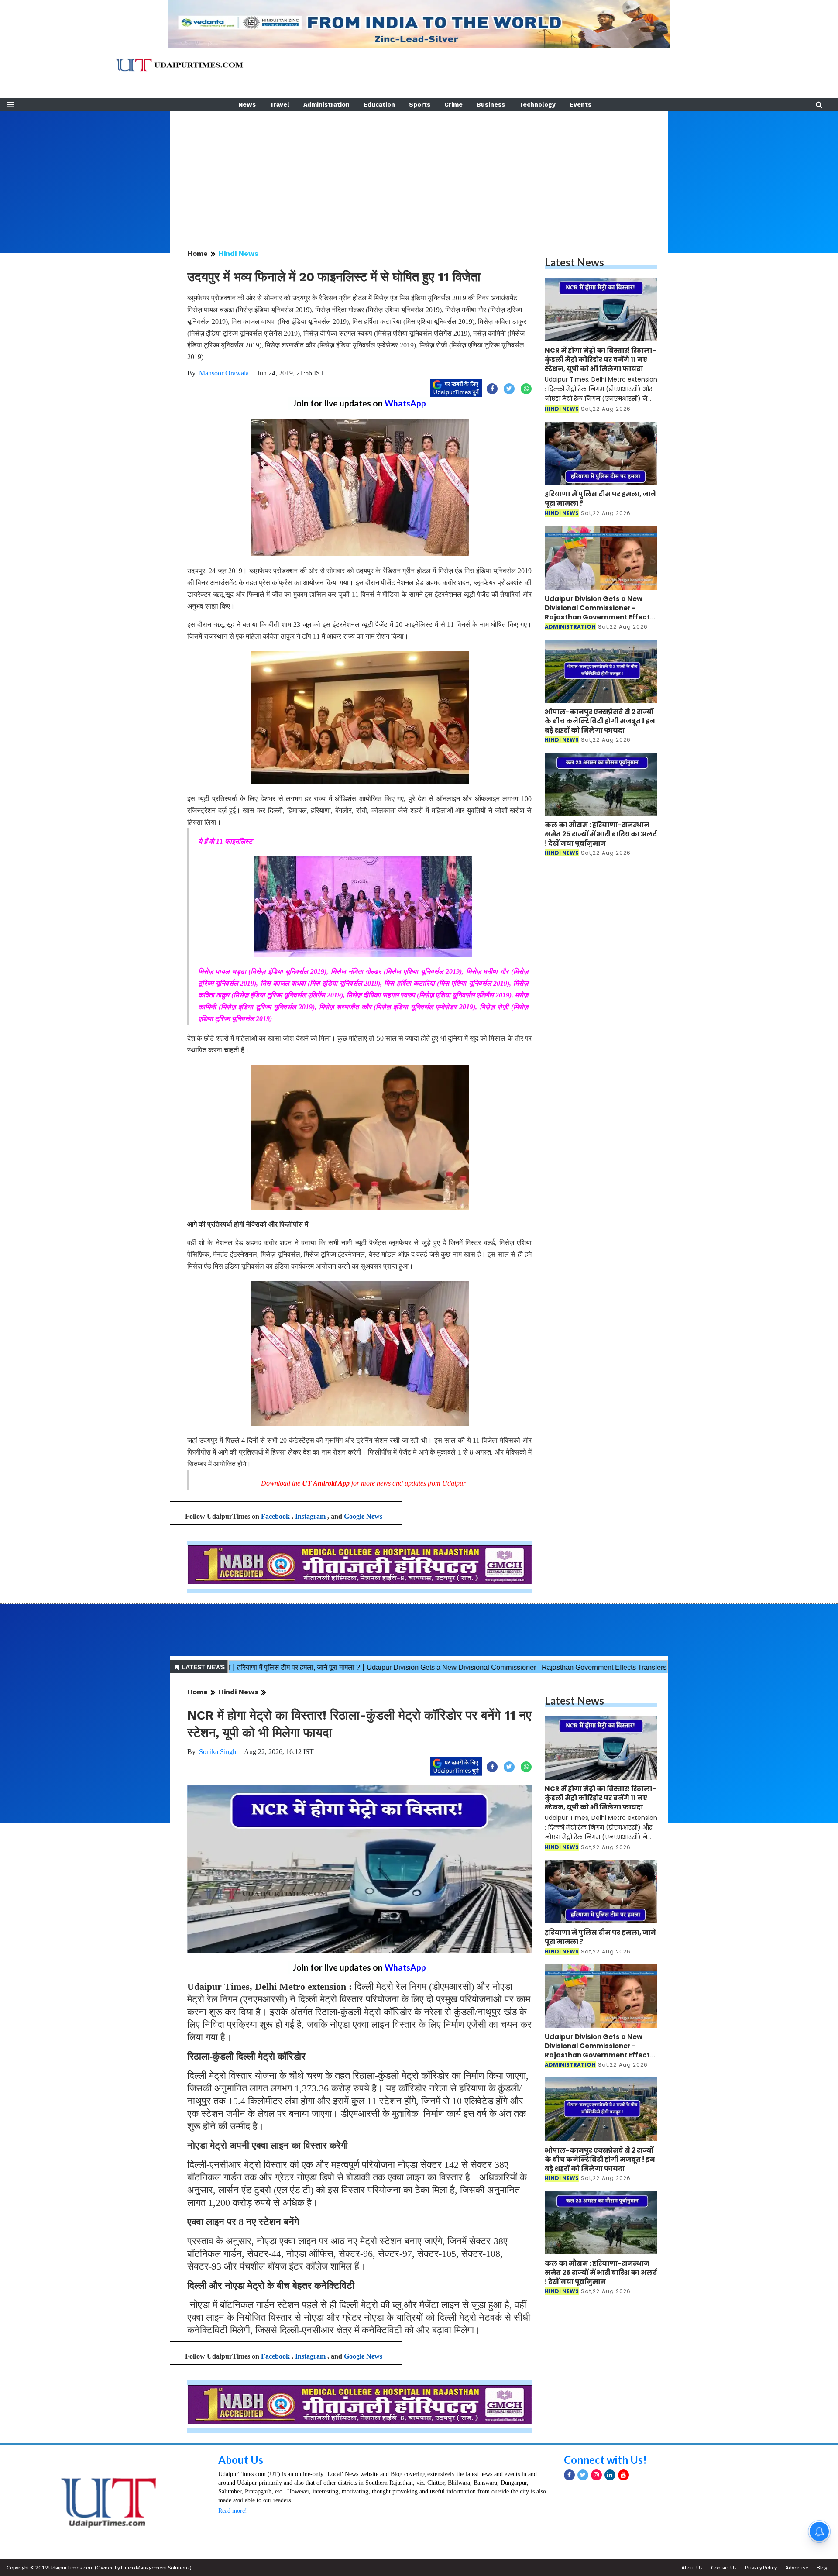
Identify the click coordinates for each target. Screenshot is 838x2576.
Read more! (233, 2511)
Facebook (275, 1516)
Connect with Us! (605, 2460)
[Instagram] (596, 2475)
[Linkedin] (610, 2475)
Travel (280, 104)
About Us (241, 2460)
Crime (453, 104)
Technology (537, 104)
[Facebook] (569, 2475)
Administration (326, 104)
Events (580, 104)
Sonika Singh (218, 1752)
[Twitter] (583, 2475)
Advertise (797, 2567)
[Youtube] (623, 2475)
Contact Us (724, 2567)
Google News (363, 1516)
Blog (822, 2567)
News (247, 104)
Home (197, 253)
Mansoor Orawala (224, 373)
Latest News (574, 262)
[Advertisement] (419, 172)
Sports (420, 104)
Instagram (310, 1516)
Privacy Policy (761, 2567)
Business (491, 104)
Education (379, 104)
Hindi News (239, 253)
